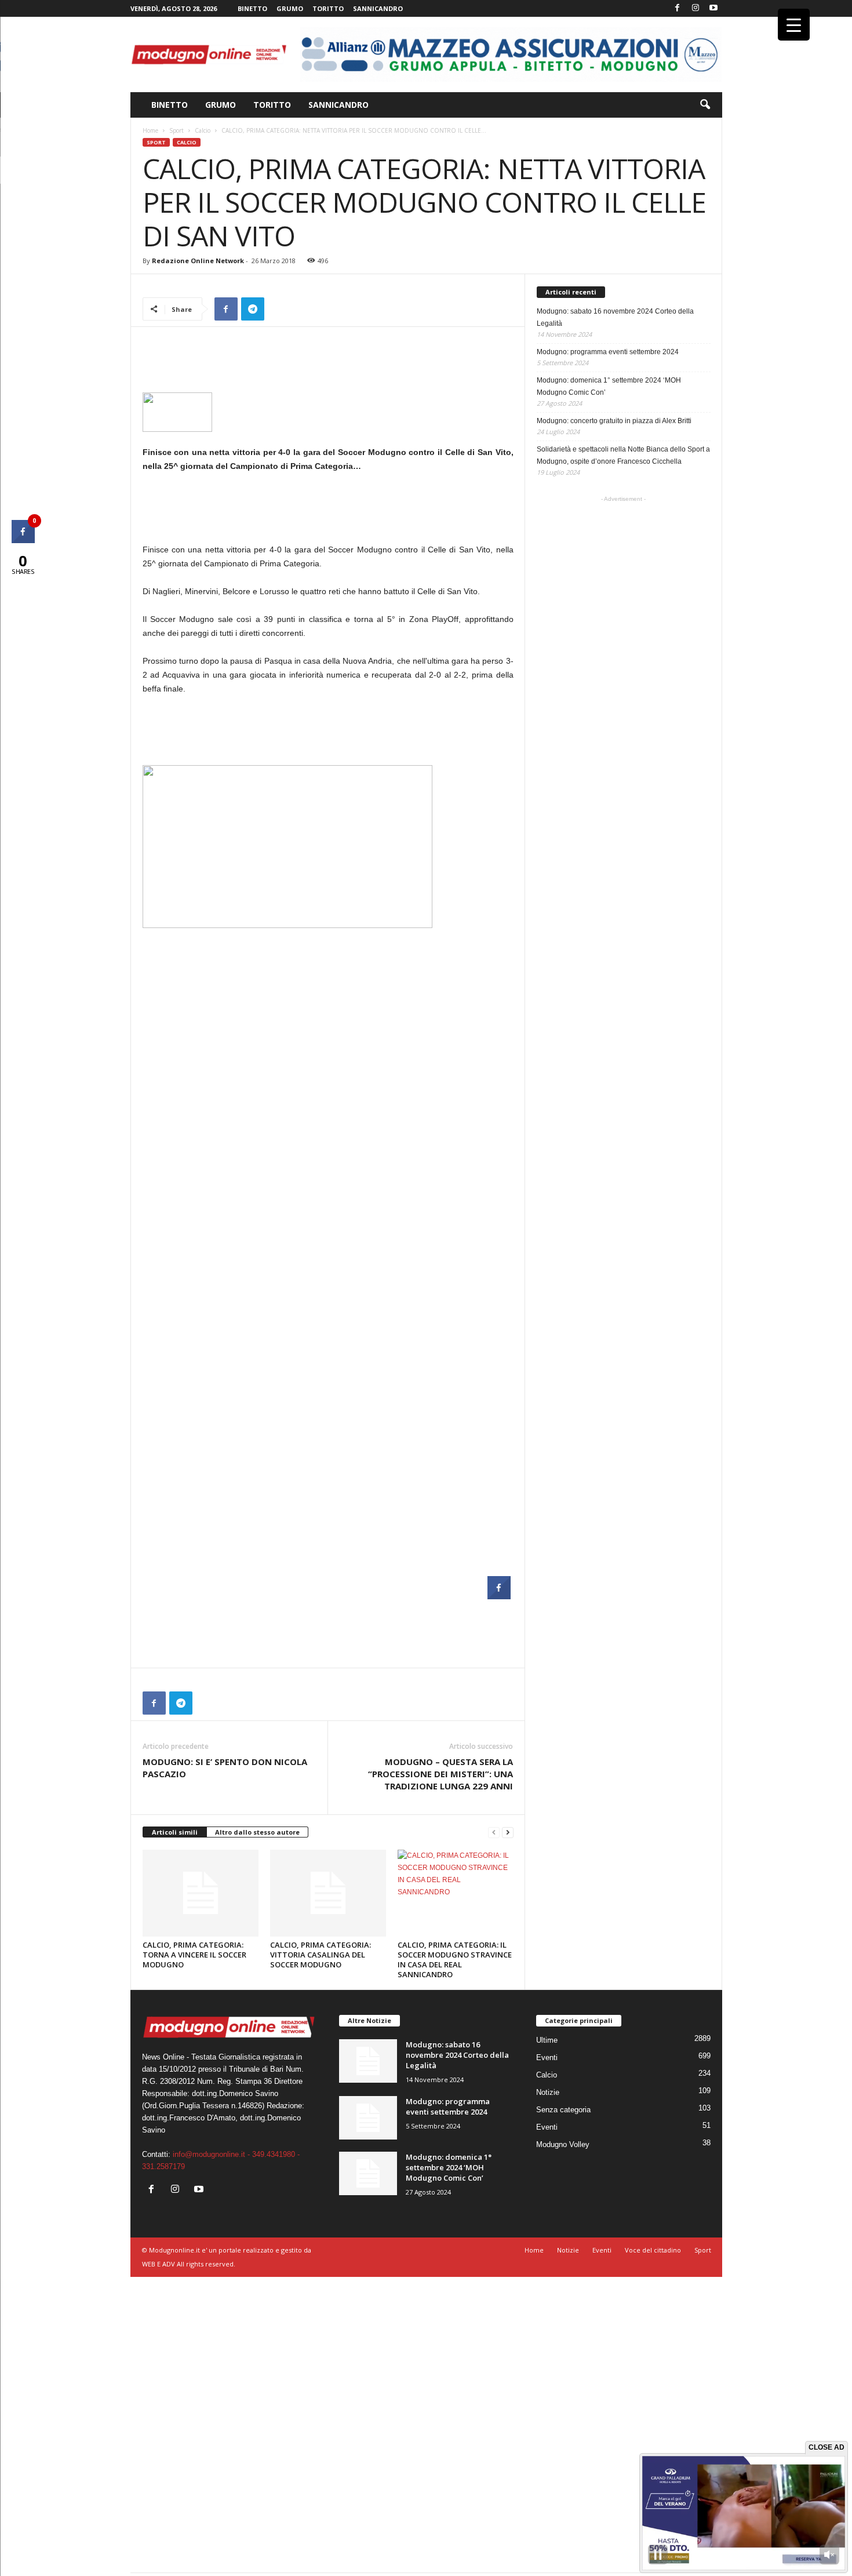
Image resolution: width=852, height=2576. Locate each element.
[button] (705, 105)
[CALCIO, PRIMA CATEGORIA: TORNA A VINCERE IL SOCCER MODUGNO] (201, 1893)
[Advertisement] (328, 362)
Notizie (548, 2092)
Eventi (547, 2057)
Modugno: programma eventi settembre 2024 (608, 352)
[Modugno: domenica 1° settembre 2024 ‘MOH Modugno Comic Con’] (368, 2173)
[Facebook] (678, 8)
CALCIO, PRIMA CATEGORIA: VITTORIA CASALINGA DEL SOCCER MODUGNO (321, 1955)
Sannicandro (378, 8)
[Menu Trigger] (794, 25)
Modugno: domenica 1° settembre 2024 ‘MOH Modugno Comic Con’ (609, 386)
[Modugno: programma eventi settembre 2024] (368, 2118)
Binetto (252, 8)
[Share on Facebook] (499, 1596)
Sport (176, 130)
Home (150, 130)
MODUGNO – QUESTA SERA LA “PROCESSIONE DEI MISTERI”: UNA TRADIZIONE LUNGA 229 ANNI (440, 1774)
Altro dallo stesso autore (257, 1832)
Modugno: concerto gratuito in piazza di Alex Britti (614, 421)
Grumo (290, 8)
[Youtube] (713, 8)
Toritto (328, 8)
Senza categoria (563, 2110)
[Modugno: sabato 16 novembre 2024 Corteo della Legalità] (368, 2061)
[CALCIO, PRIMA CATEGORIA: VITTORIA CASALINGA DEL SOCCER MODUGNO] (328, 1893)
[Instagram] (696, 8)
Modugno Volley (563, 2144)
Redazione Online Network (198, 261)
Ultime (547, 2040)
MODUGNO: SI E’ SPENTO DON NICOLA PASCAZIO (225, 1768)
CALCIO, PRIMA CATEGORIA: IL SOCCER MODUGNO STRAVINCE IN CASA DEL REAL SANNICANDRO (455, 1960)
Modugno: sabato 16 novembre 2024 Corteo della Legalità (615, 317)
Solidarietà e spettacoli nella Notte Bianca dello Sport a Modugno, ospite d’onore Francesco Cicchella (623, 455)
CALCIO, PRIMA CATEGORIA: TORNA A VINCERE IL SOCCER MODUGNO (194, 1955)
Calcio (203, 130)
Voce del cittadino (653, 2250)
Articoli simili (175, 1832)
